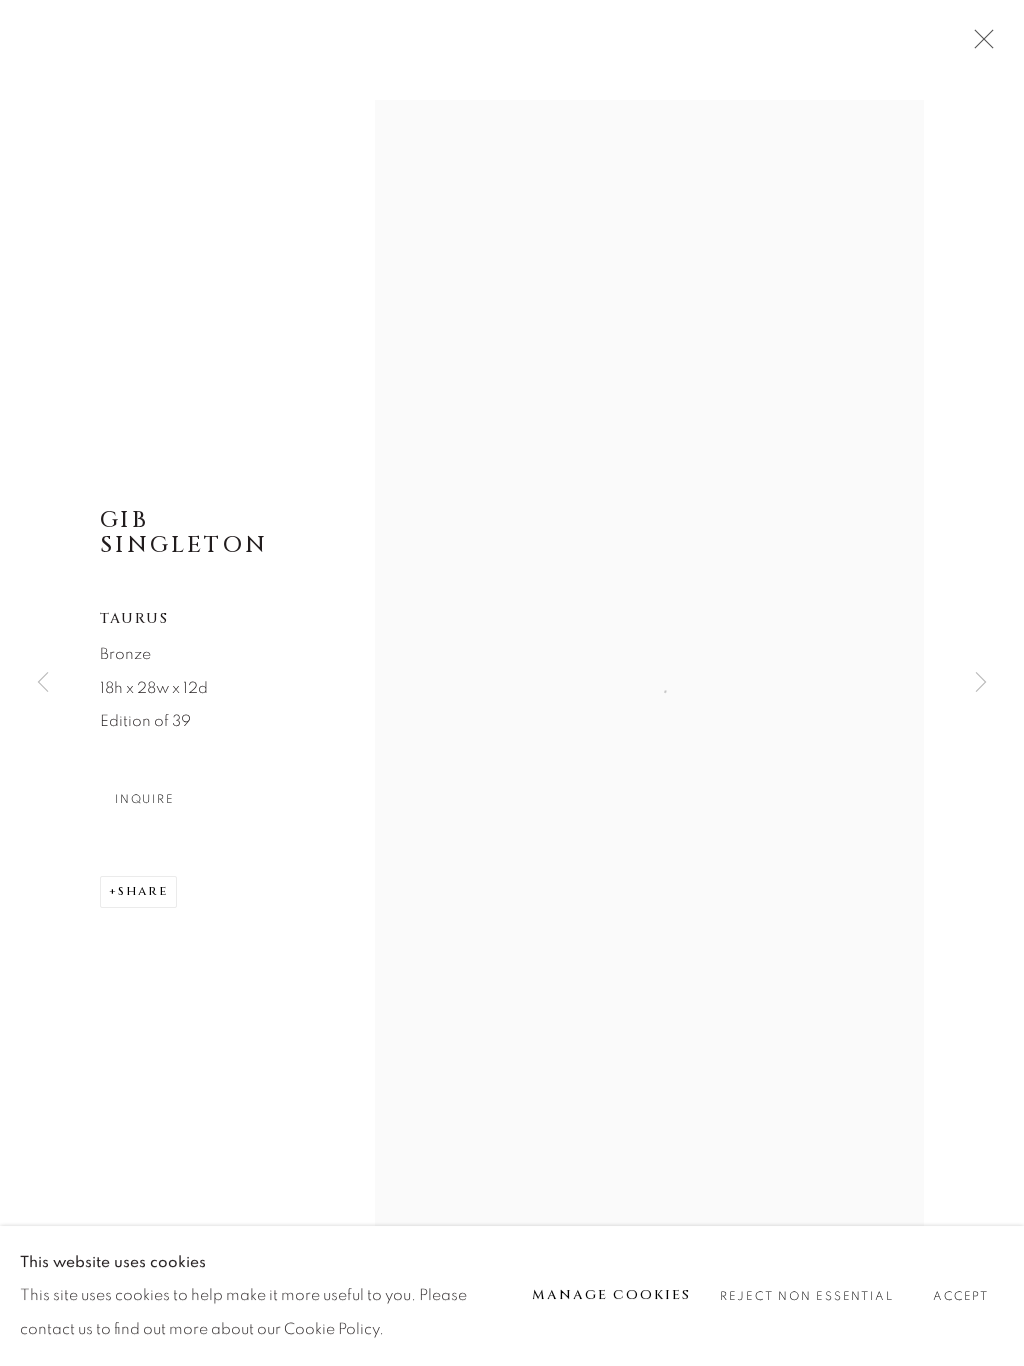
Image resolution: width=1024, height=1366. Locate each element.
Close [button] (979, 45)
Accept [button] (961, 1296)
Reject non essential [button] (806, 1296)
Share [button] (143, 891)
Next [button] (981, 683)
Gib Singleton (184, 532)
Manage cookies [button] (611, 1295)
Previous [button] (43, 683)
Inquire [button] (144, 799)
